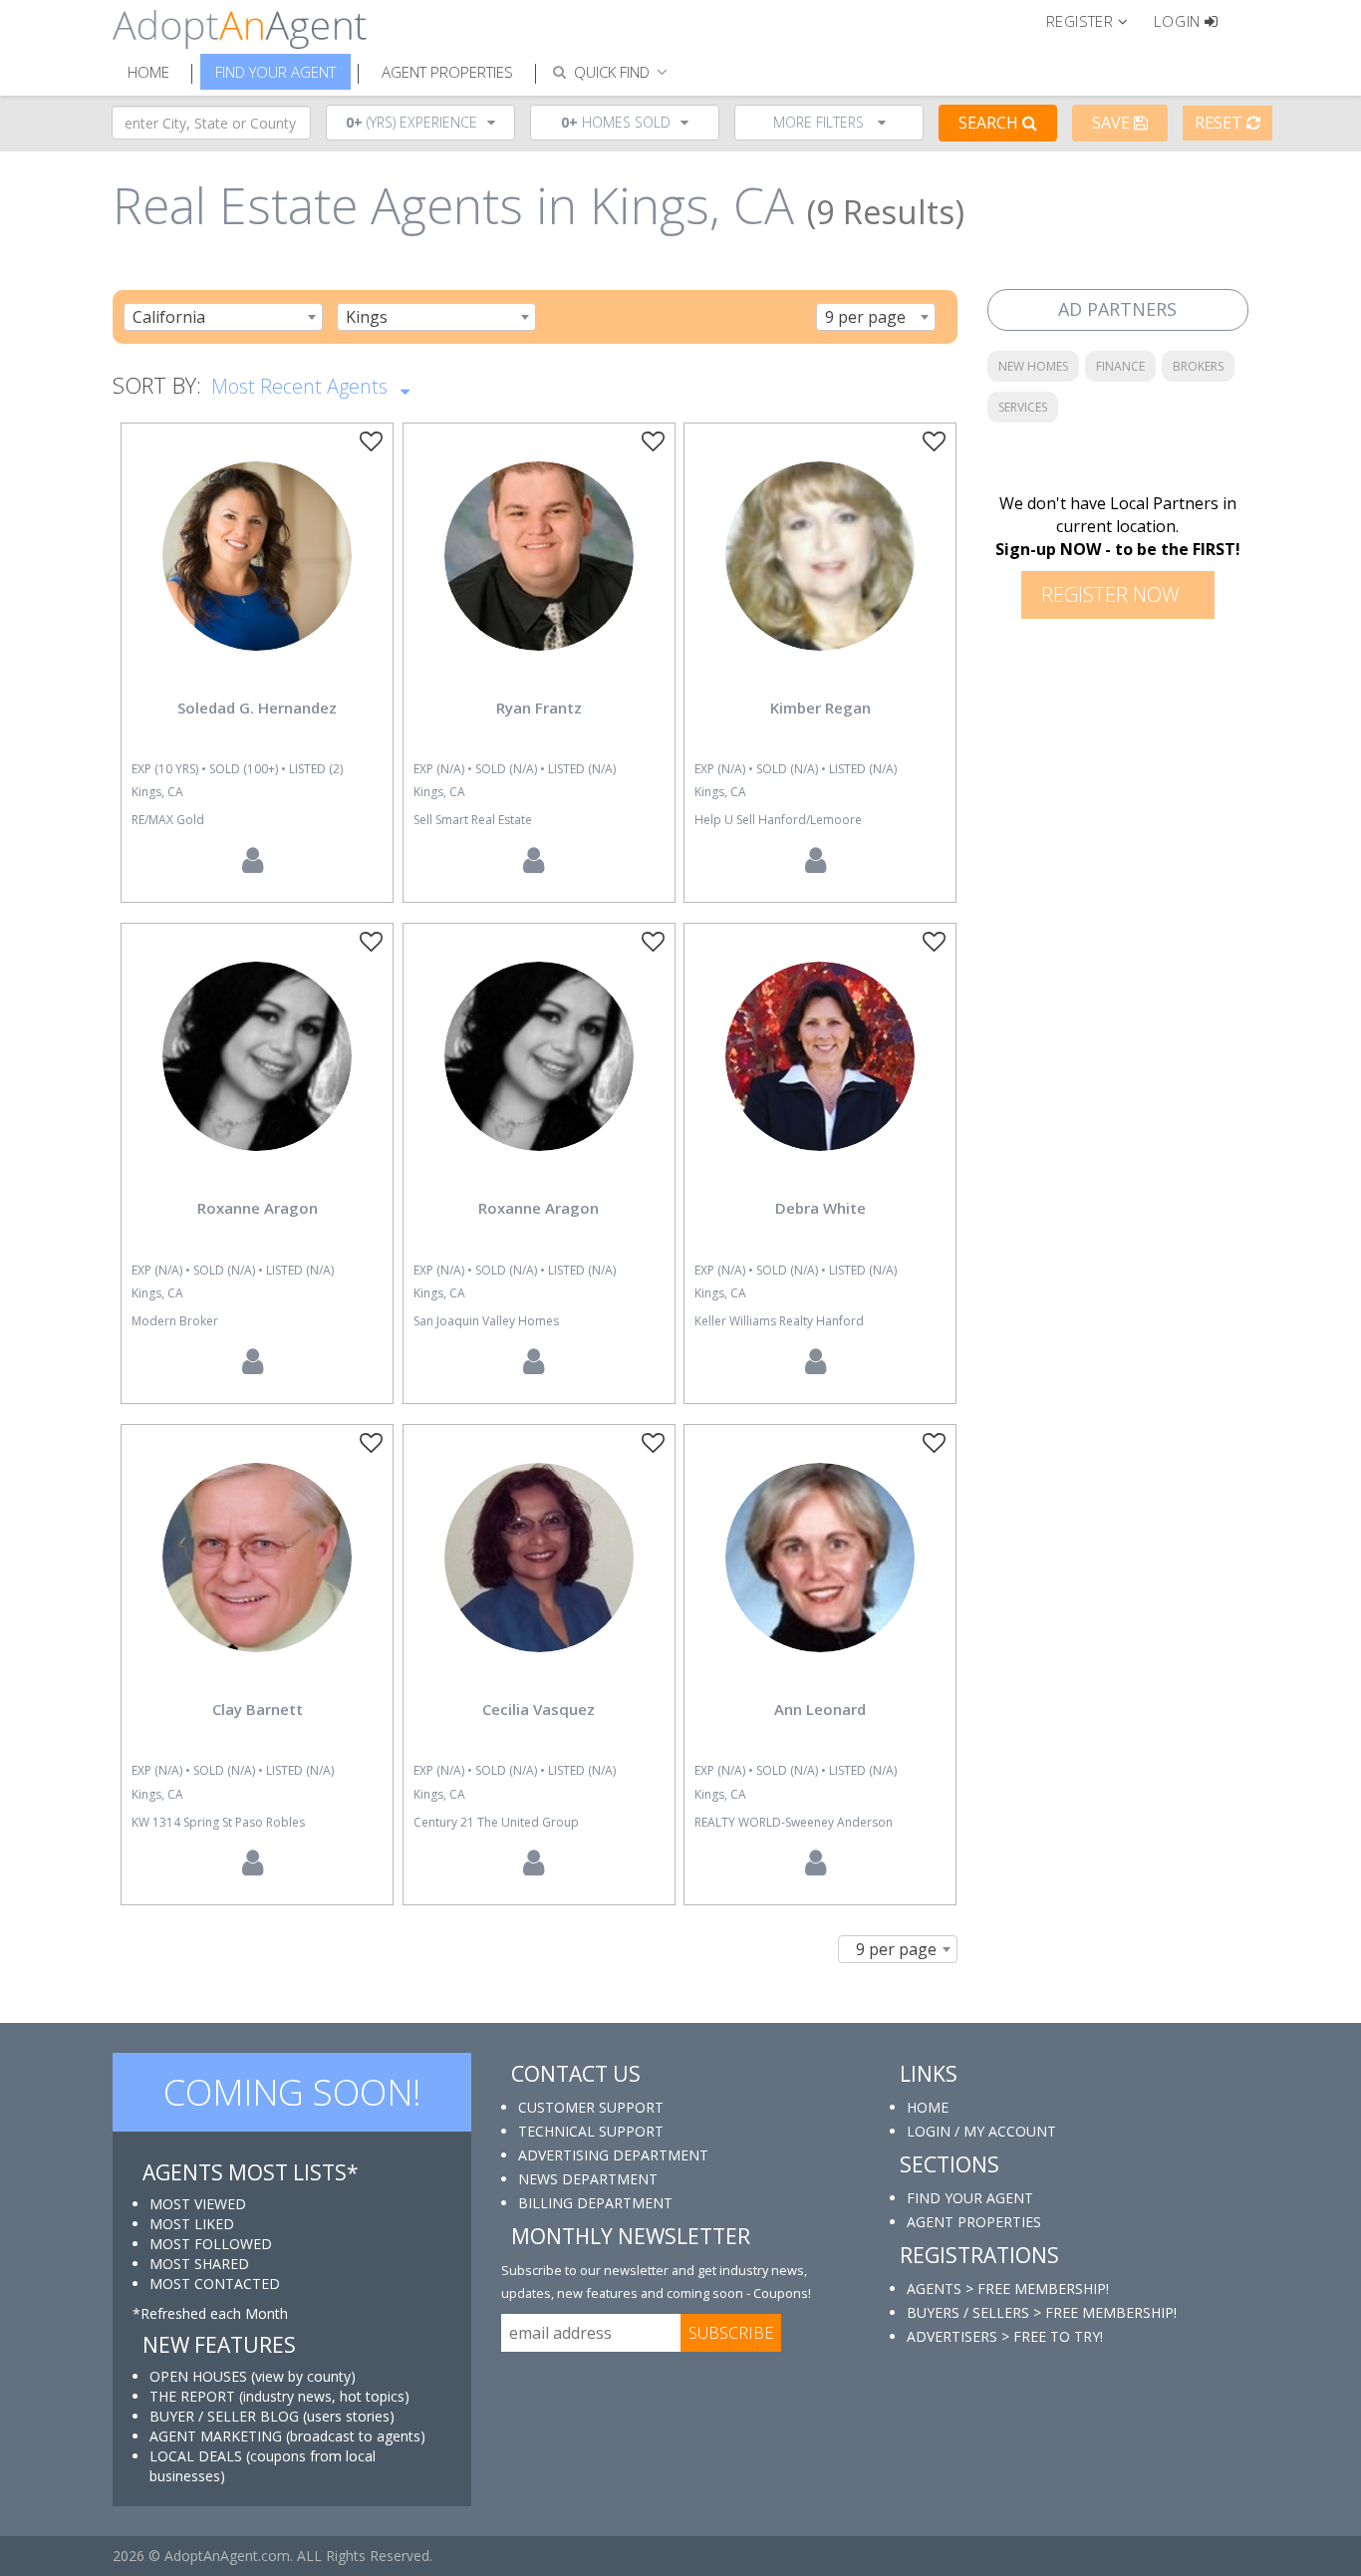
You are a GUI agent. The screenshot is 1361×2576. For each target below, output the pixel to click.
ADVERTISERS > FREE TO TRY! (1005, 2336)
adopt (257, 573)
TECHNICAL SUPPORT (591, 2131)
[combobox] (223, 317)
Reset (1221, 123)
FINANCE (1120, 366)
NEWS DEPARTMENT (588, 2179)
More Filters (820, 122)
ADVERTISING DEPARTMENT (613, 2155)
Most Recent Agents (302, 386)
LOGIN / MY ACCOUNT (981, 2131)
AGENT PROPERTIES (974, 2222)
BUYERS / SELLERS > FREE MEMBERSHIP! (1042, 2312)
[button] (1095, 20)
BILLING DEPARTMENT (595, 2203)
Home (148, 72)
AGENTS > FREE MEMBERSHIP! (1008, 2289)
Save (1113, 123)
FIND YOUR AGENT (970, 2198)
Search (990, 123)
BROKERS (1198, 366)
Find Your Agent (275, 72)
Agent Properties (447, 72)
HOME (928, 2107)
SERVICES (1023, 407)
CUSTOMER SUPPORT (591, 2107)
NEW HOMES (1033, 366)
